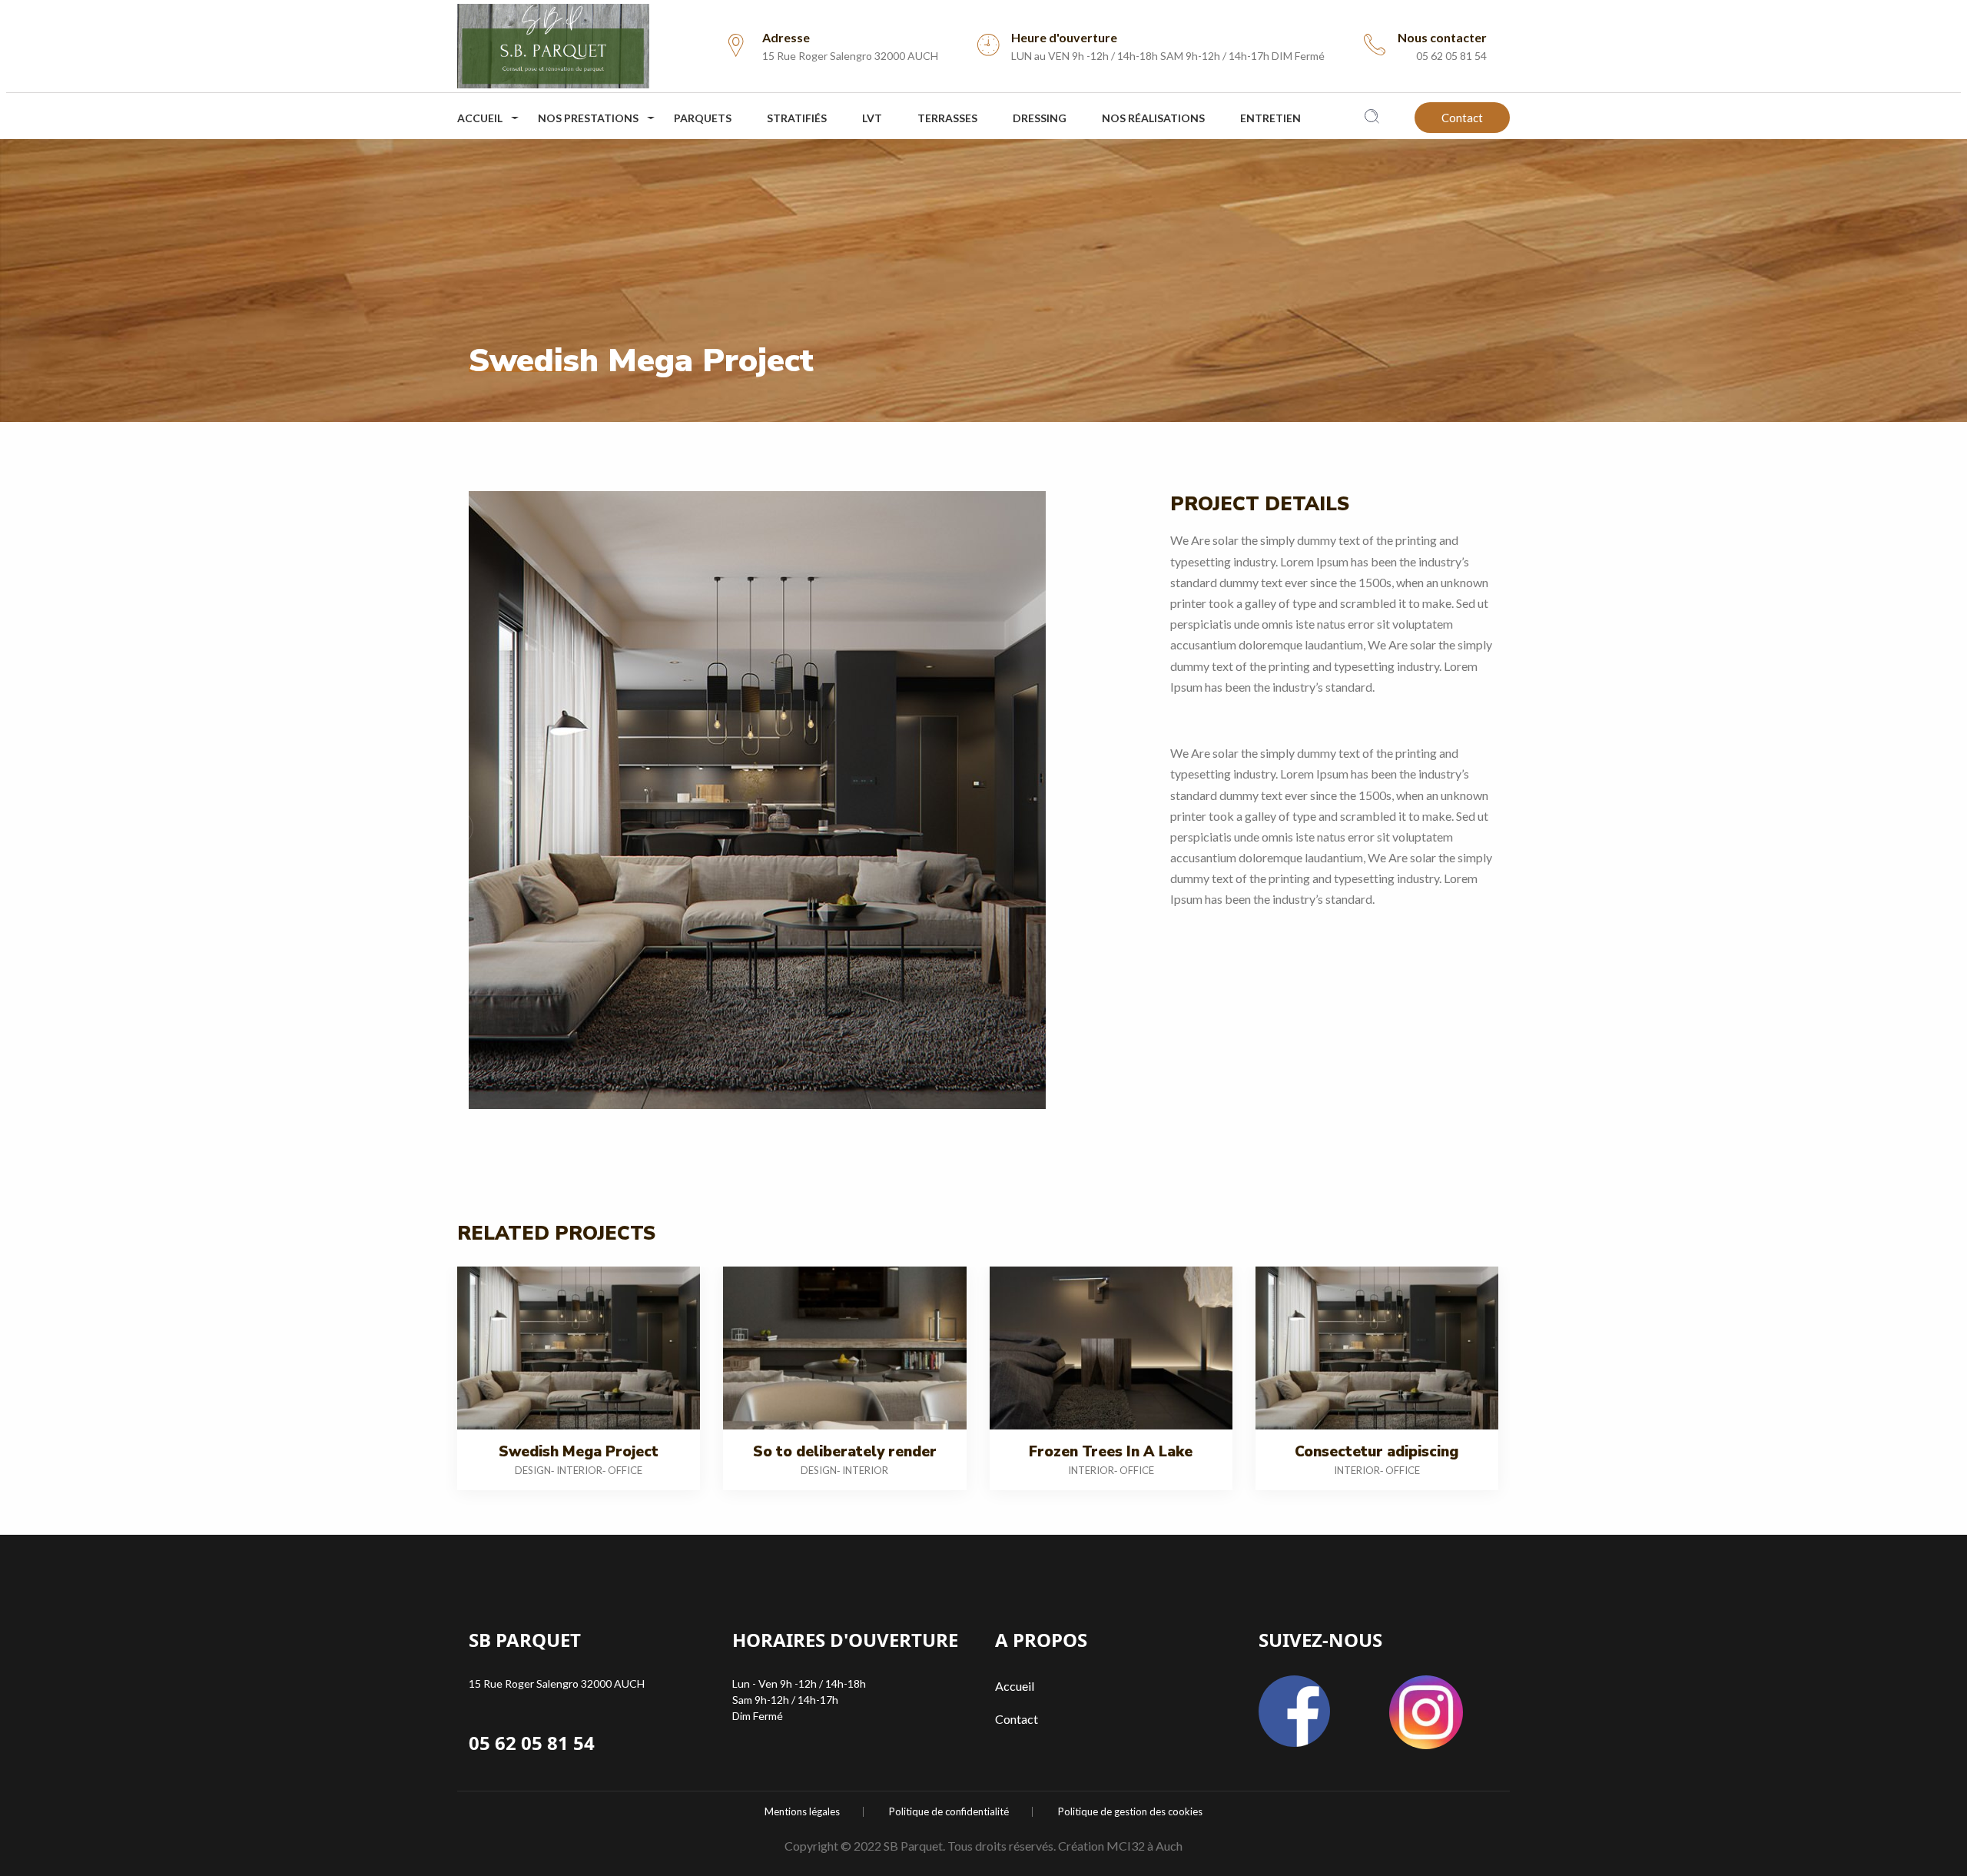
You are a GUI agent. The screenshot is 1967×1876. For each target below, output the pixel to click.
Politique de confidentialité (949, 1812)
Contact (1462, 118)
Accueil (480, 118)
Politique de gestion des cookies (1130, 1812)
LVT (872, 118)
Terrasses (947, 118)
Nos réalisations (1153, 118)
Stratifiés (797, 118)
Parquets (703, 118)
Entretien (1270, 118)
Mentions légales (802, 1812)
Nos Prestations (588, 118)
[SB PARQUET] (553, 42)
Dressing (1040, 118)
